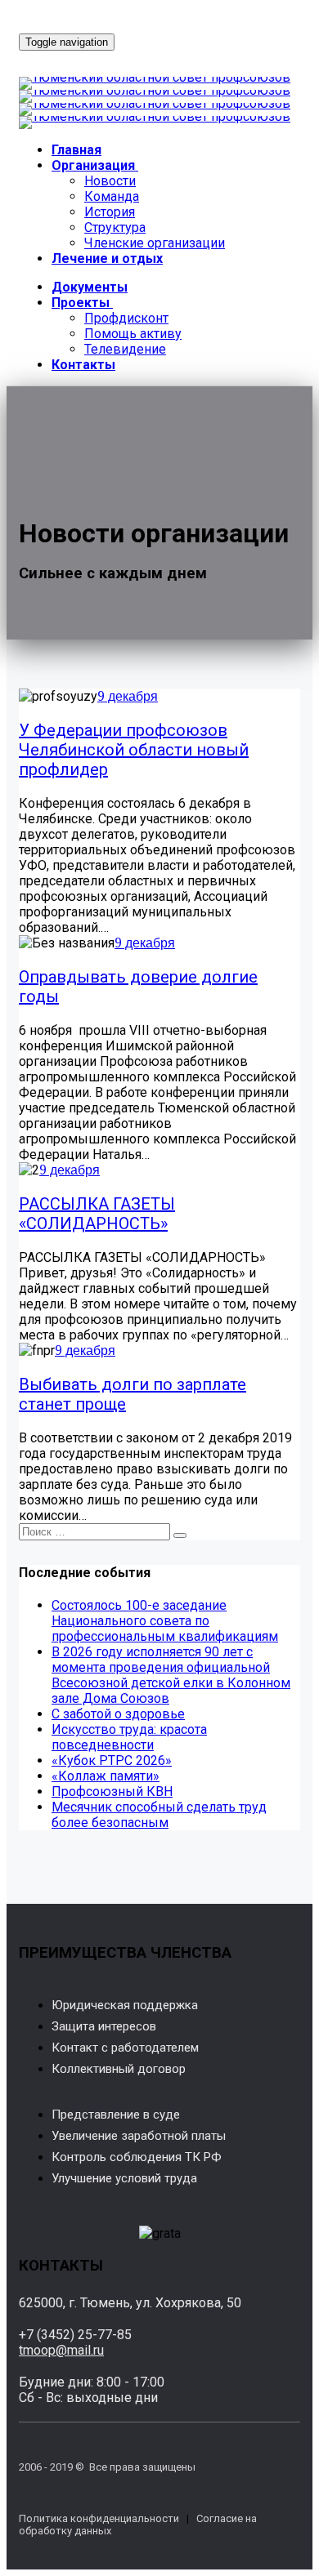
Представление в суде (116, 2115)
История (110, 212)
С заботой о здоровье (118, 1714)
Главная (76, 150)
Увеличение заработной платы (139, 2136)
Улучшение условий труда (124, 2178)
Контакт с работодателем (125, 2048)
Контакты (83, 365)
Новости (110, 181)
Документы (90, 287)
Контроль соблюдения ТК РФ (137, 2157)
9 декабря (128, 696)
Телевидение (125, 349)
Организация (93, 165)
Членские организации (155, 243)
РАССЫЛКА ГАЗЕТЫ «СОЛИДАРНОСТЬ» (97, 1214)
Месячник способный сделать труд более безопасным (159, 1815)
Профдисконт (126, 318)
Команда (112, 196)
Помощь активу (133, 334)
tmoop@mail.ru (61, 2350)
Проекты (81, 303)
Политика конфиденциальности (99, 2518)
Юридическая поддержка (125, 2005)
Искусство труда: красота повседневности (129, 1737)
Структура (115, 227)
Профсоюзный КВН (112, 1792)
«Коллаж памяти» (106, 1776)
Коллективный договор (119, 2069)
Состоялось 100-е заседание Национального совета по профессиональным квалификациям (165, 1621)
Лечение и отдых (107, 258)
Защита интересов (104, 2026)
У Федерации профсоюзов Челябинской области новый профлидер (134, 750)
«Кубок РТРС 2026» (112, 1760)
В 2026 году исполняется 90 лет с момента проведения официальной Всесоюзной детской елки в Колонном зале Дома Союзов (171, 1675)
